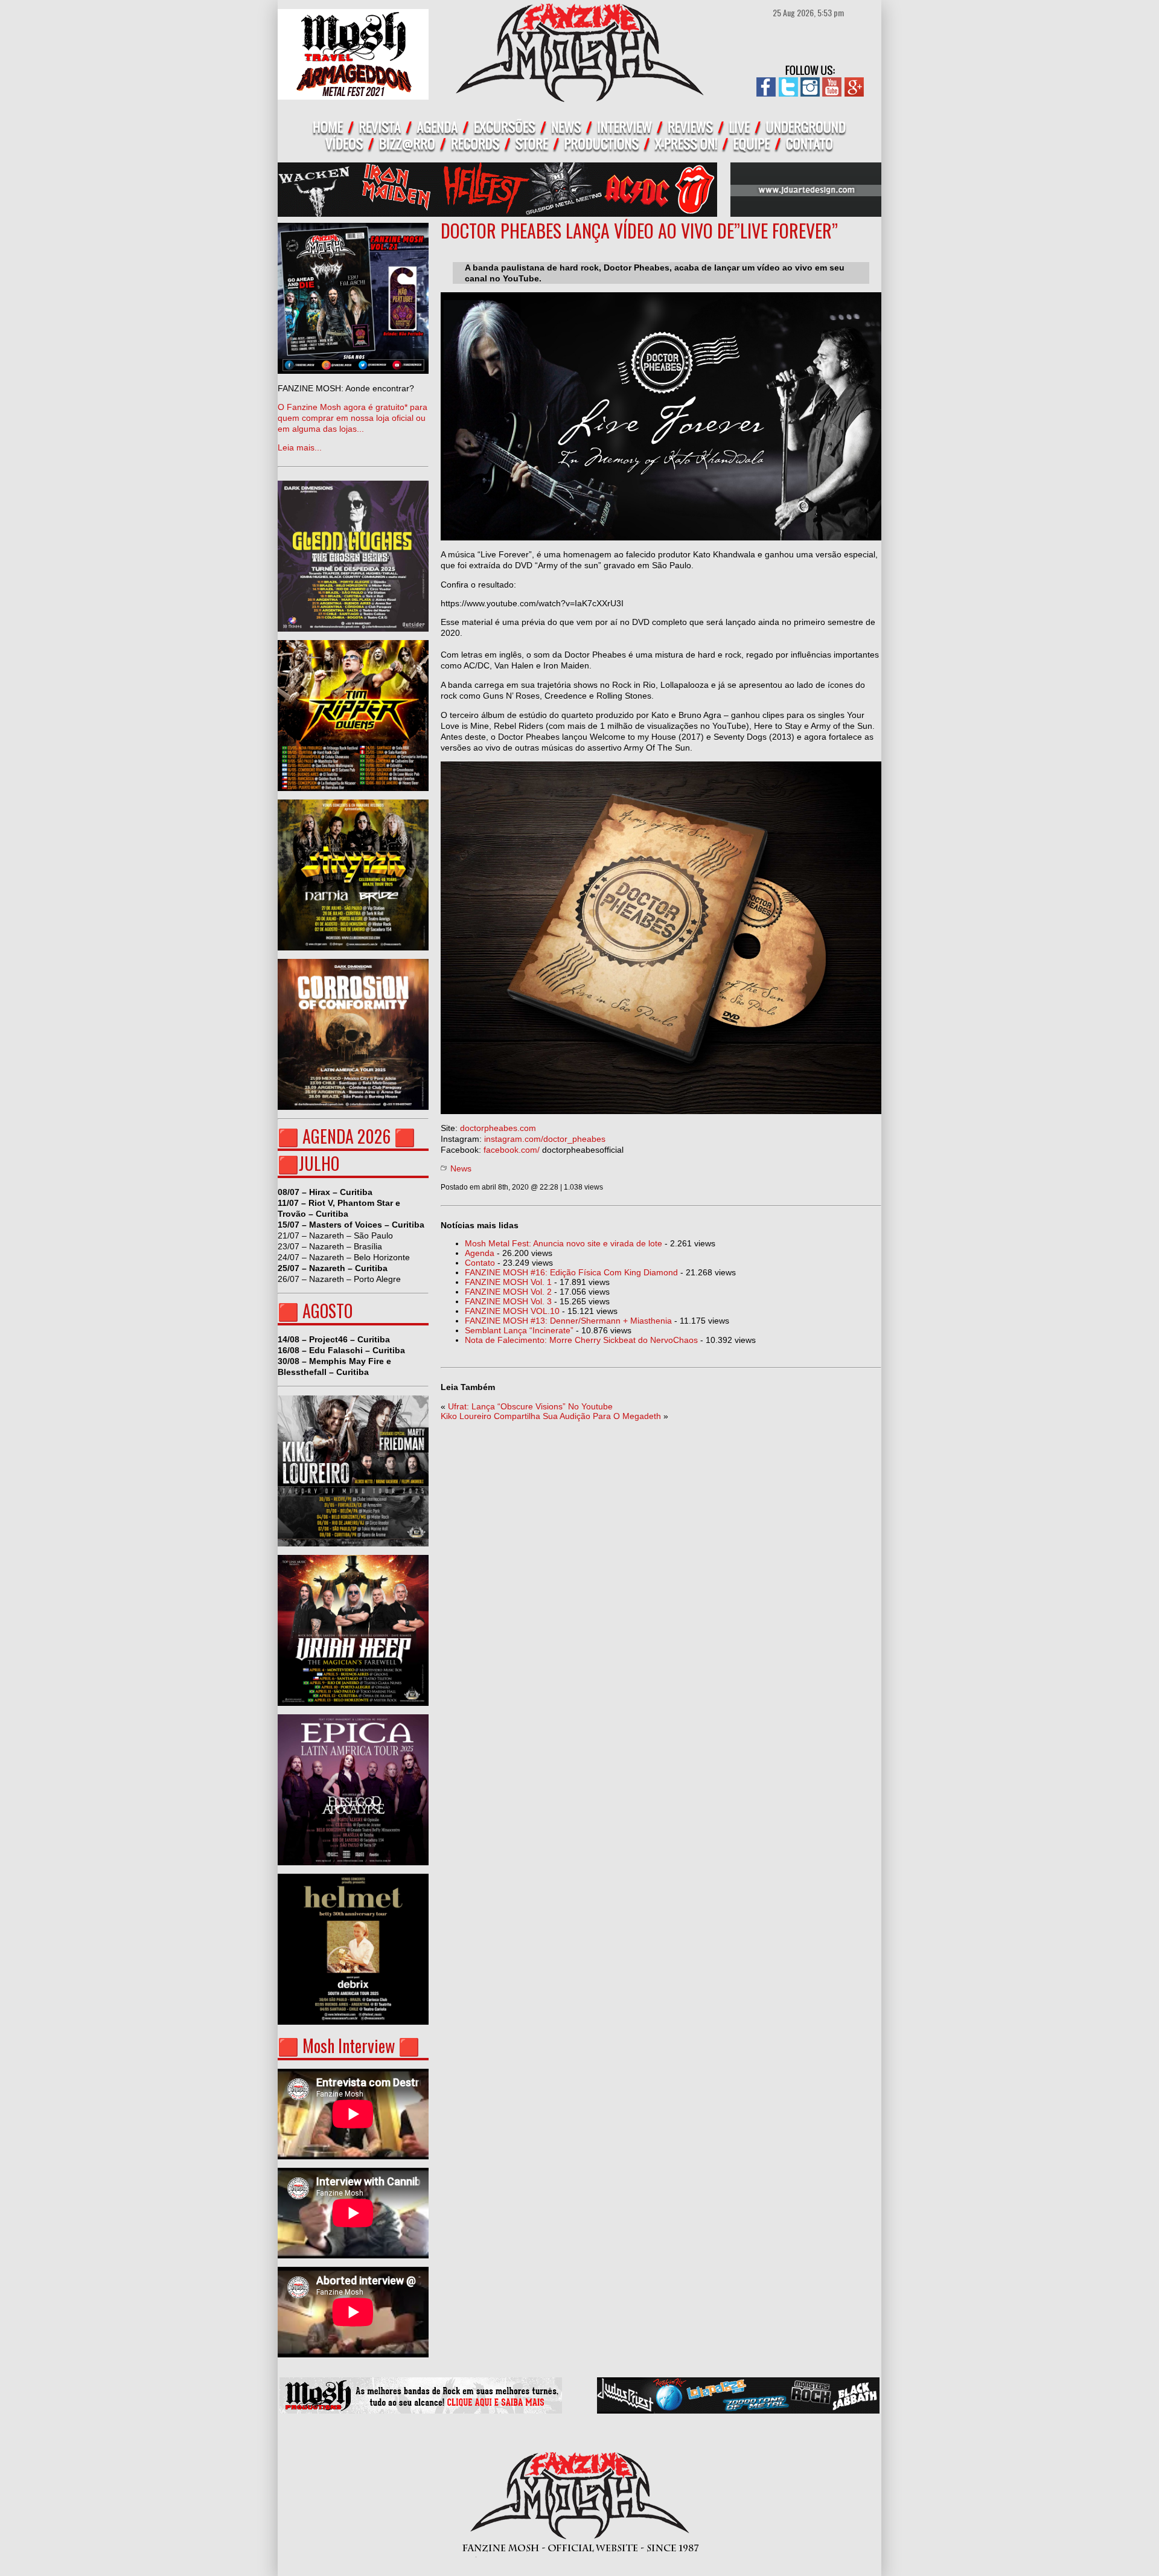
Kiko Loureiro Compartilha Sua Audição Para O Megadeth (551, 1416)
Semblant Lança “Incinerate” (519, 1330)
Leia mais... (353, 418)
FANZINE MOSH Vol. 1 (508, 1282)
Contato (480, 1263)
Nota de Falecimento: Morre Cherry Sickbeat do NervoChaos (581, 1340)
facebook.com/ (512, 1150)
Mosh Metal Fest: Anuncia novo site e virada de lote (564, 1243)
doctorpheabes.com (498, 1128)
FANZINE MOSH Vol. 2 (508, 1292)
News (461, 1168)
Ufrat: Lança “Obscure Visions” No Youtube (530, 1406)
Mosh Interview (349, 2046)
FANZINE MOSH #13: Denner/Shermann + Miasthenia (568, 1321)
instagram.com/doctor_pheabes (545, 1139)
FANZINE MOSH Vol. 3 (508, 1301)
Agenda (480, 1253)
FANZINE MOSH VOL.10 (512, 1311)
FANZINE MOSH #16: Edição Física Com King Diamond (571, 1272)
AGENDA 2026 (346, 1136)
